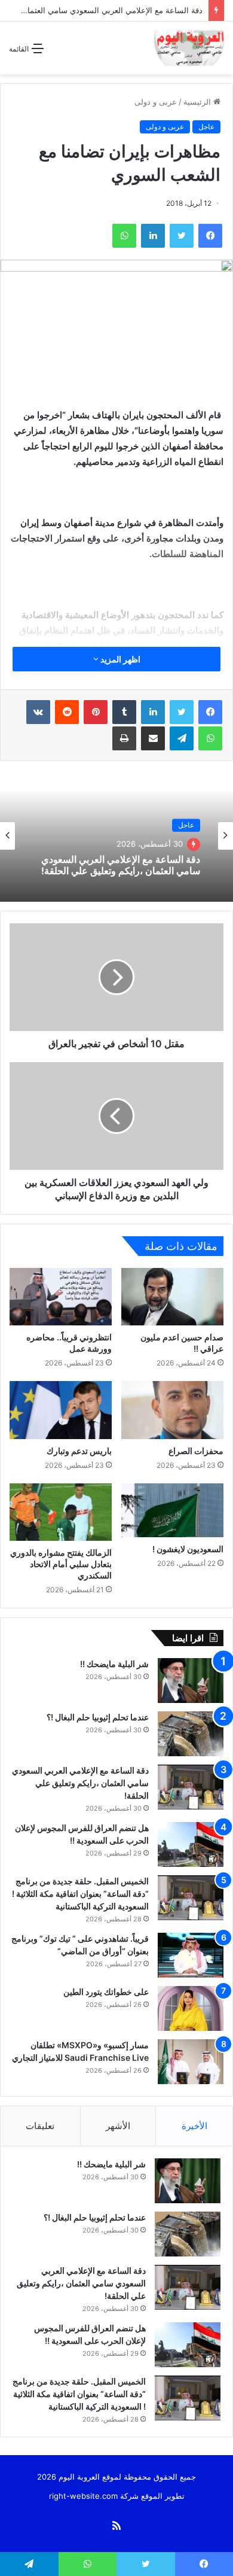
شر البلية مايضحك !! (114, 1664)
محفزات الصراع (196, 1451)
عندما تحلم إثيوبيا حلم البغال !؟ (98, 1717)
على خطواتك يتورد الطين (106, 1992)
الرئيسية (198, 102)
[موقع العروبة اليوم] (189, 48)
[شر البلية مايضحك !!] (191, 1681)
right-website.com (83, 2496)
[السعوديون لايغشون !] (172, 1510)
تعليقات (40, 2126)
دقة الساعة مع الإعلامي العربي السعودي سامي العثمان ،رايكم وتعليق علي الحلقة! (121, 865)
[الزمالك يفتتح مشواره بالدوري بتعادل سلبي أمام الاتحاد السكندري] (61, 1512)
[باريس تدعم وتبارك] (61, 1410)
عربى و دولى (156, 102)
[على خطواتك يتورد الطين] (191, 2008)
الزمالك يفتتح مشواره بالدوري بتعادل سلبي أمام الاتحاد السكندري (61, 1564)
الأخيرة (194, 2126)
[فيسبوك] (210, 712)
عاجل (206, 127)
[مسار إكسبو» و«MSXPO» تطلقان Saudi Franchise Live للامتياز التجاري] (191, 2062)
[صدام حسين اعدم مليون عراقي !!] (172, 1297)
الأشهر (118, 2126)
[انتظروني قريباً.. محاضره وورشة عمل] (61, 1297)
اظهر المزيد (119, 659)
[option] (116, 836)
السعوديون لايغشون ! (187, 1549)
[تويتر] (182, 712)
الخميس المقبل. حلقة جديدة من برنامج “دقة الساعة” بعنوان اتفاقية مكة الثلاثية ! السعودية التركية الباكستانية (80, 1894)
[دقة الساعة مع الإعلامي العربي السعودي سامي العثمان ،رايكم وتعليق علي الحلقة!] (191, 1787)
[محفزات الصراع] (172, 1410)
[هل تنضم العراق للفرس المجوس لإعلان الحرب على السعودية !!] (191, 1844)
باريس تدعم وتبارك (78, 1451)
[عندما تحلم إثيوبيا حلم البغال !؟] (191, 1734)
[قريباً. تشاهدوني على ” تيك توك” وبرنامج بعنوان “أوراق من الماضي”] (191, 1955)
